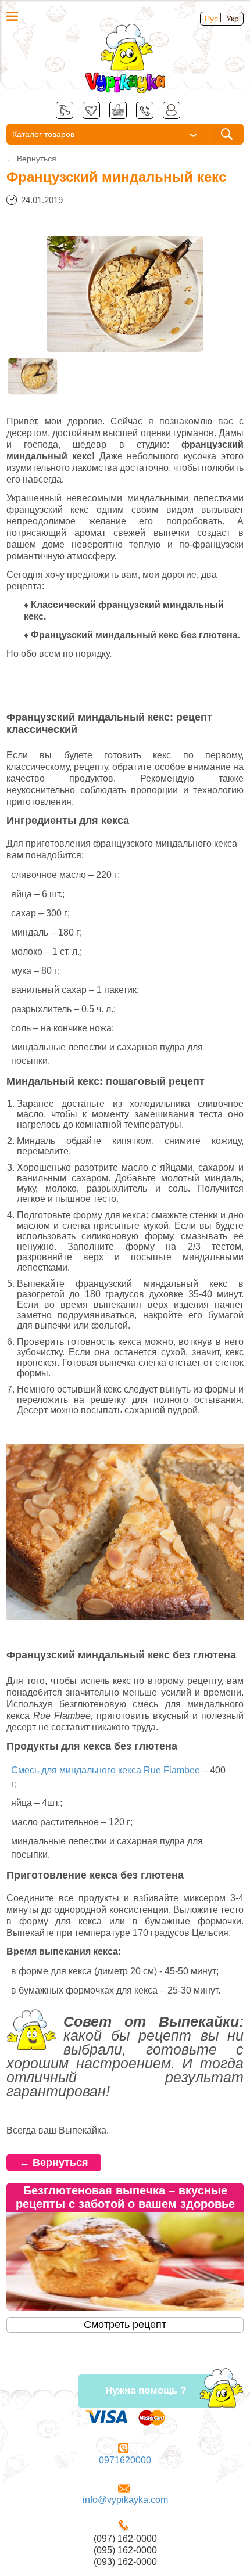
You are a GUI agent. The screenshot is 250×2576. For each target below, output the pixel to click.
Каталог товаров (43, 134)
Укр (233, 19)
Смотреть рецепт (125, 2325)
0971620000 (125, 2460)
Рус (211, 19)
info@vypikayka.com (125, 2500)
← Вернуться (54, 2163)
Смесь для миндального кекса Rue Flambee (106, 1770)
